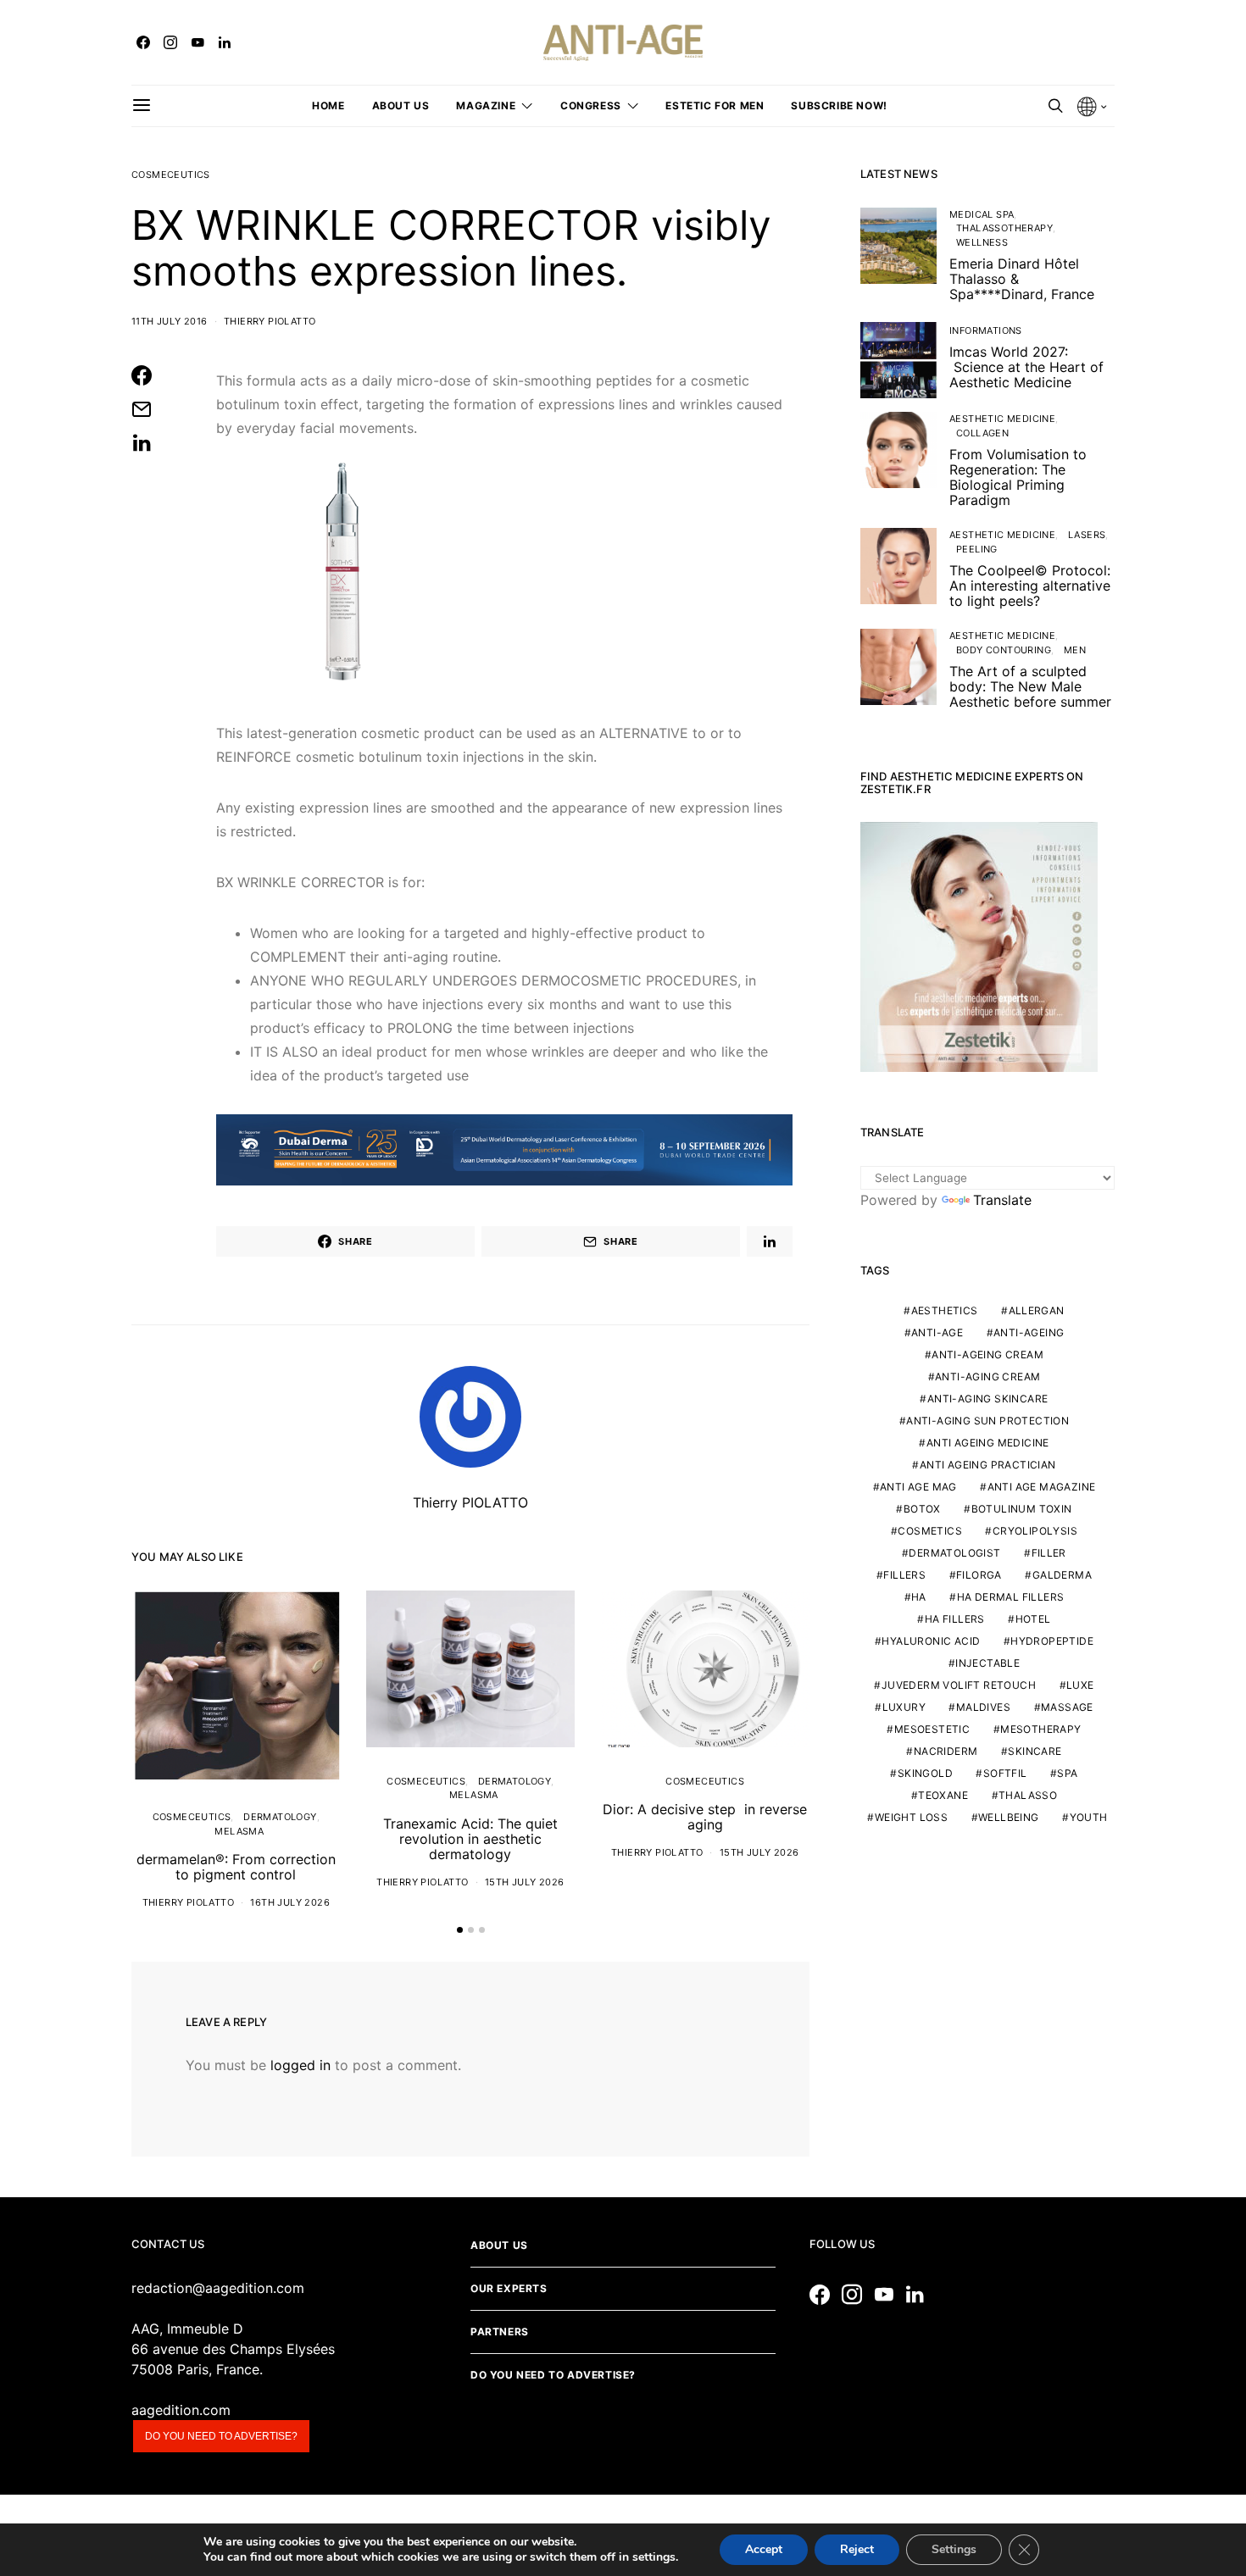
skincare (1035, 1752)
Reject (857, 2549)
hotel (1033, 1620)
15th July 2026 (525, 1882)
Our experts (509, 2288)
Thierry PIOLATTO (270, 321)
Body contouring (1004, 650)
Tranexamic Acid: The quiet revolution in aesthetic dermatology (470, 1839)
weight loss (911, 1818)
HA (919, 1598)
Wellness (982, 242)
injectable (987, 1664)
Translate (1002, 1200)
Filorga (979, 1576)
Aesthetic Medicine (1002, 419)
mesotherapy (1040, 1730)
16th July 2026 (290, 1902)
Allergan (1037, 1311)
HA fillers (955, 1620)
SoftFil (1005, 1774)
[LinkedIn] (225, 42)
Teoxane (943, 1796)
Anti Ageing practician (988, 1466)
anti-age (937, 1333)
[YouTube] (197, 42)
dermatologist (954, 1554)
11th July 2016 (170, 321)
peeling (977, 549)
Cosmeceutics (171, 175)
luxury (904, 1708)
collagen (982, 433)
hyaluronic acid (931, 1642)
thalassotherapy (1004, 228)
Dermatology (280, 1817)
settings (654, 2557)
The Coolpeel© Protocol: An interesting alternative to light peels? (1030, 586)
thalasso (1028, 1796)
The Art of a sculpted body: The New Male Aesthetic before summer (1030, 686)
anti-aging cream (987, 1377)
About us (401, 105)
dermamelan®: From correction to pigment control (236, 1867)
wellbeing (1009, 1818)
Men (1075, 650)
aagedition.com (181, 2410)
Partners (500, 2332)
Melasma (239, 1831)
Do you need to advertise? (221, 2436)
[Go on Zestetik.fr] (979, 946)
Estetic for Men (715, 105)
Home (328, 105)
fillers (904, 1576)
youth (1089, 1818)
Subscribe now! (839, 105)
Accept (764, 2549)
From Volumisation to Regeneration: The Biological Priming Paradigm (1018, 477)
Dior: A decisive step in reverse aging (705, 1817)
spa (1067, 1774)
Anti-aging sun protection (987, 1421)
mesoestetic (932, 1730)
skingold (925, 1774)
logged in (300, 2065)
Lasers (1087, 535)
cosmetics (930, 1532)
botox (922, 1510)
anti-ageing (1029, 1333)
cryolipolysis (1035, 1532)
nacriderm (946, 1752)
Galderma (1062, 1576)
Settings (954, 2549)
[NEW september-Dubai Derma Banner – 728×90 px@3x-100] (504, 1148)
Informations (986, 330)
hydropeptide (1052, 1642)
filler (1049, 1554)
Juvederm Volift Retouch (959, 1686)
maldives (983, 1708)
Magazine (486, 105)
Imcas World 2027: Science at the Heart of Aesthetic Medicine (1026, 367)
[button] (460, 1930)
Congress (591, 105)
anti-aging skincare (988, 1399)
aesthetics (945, 1311)
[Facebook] (143, 42)
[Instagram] (170, 42)
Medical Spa (982, 214)
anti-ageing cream (987, 1355)
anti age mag (918, 1488)
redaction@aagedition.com (218, 2288)
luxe (1080, 1686)
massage (1067, 1708)
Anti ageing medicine (988, 1443)
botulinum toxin (1022, 1510)
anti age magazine (1042, 1488)
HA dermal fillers (1011, 1598)
